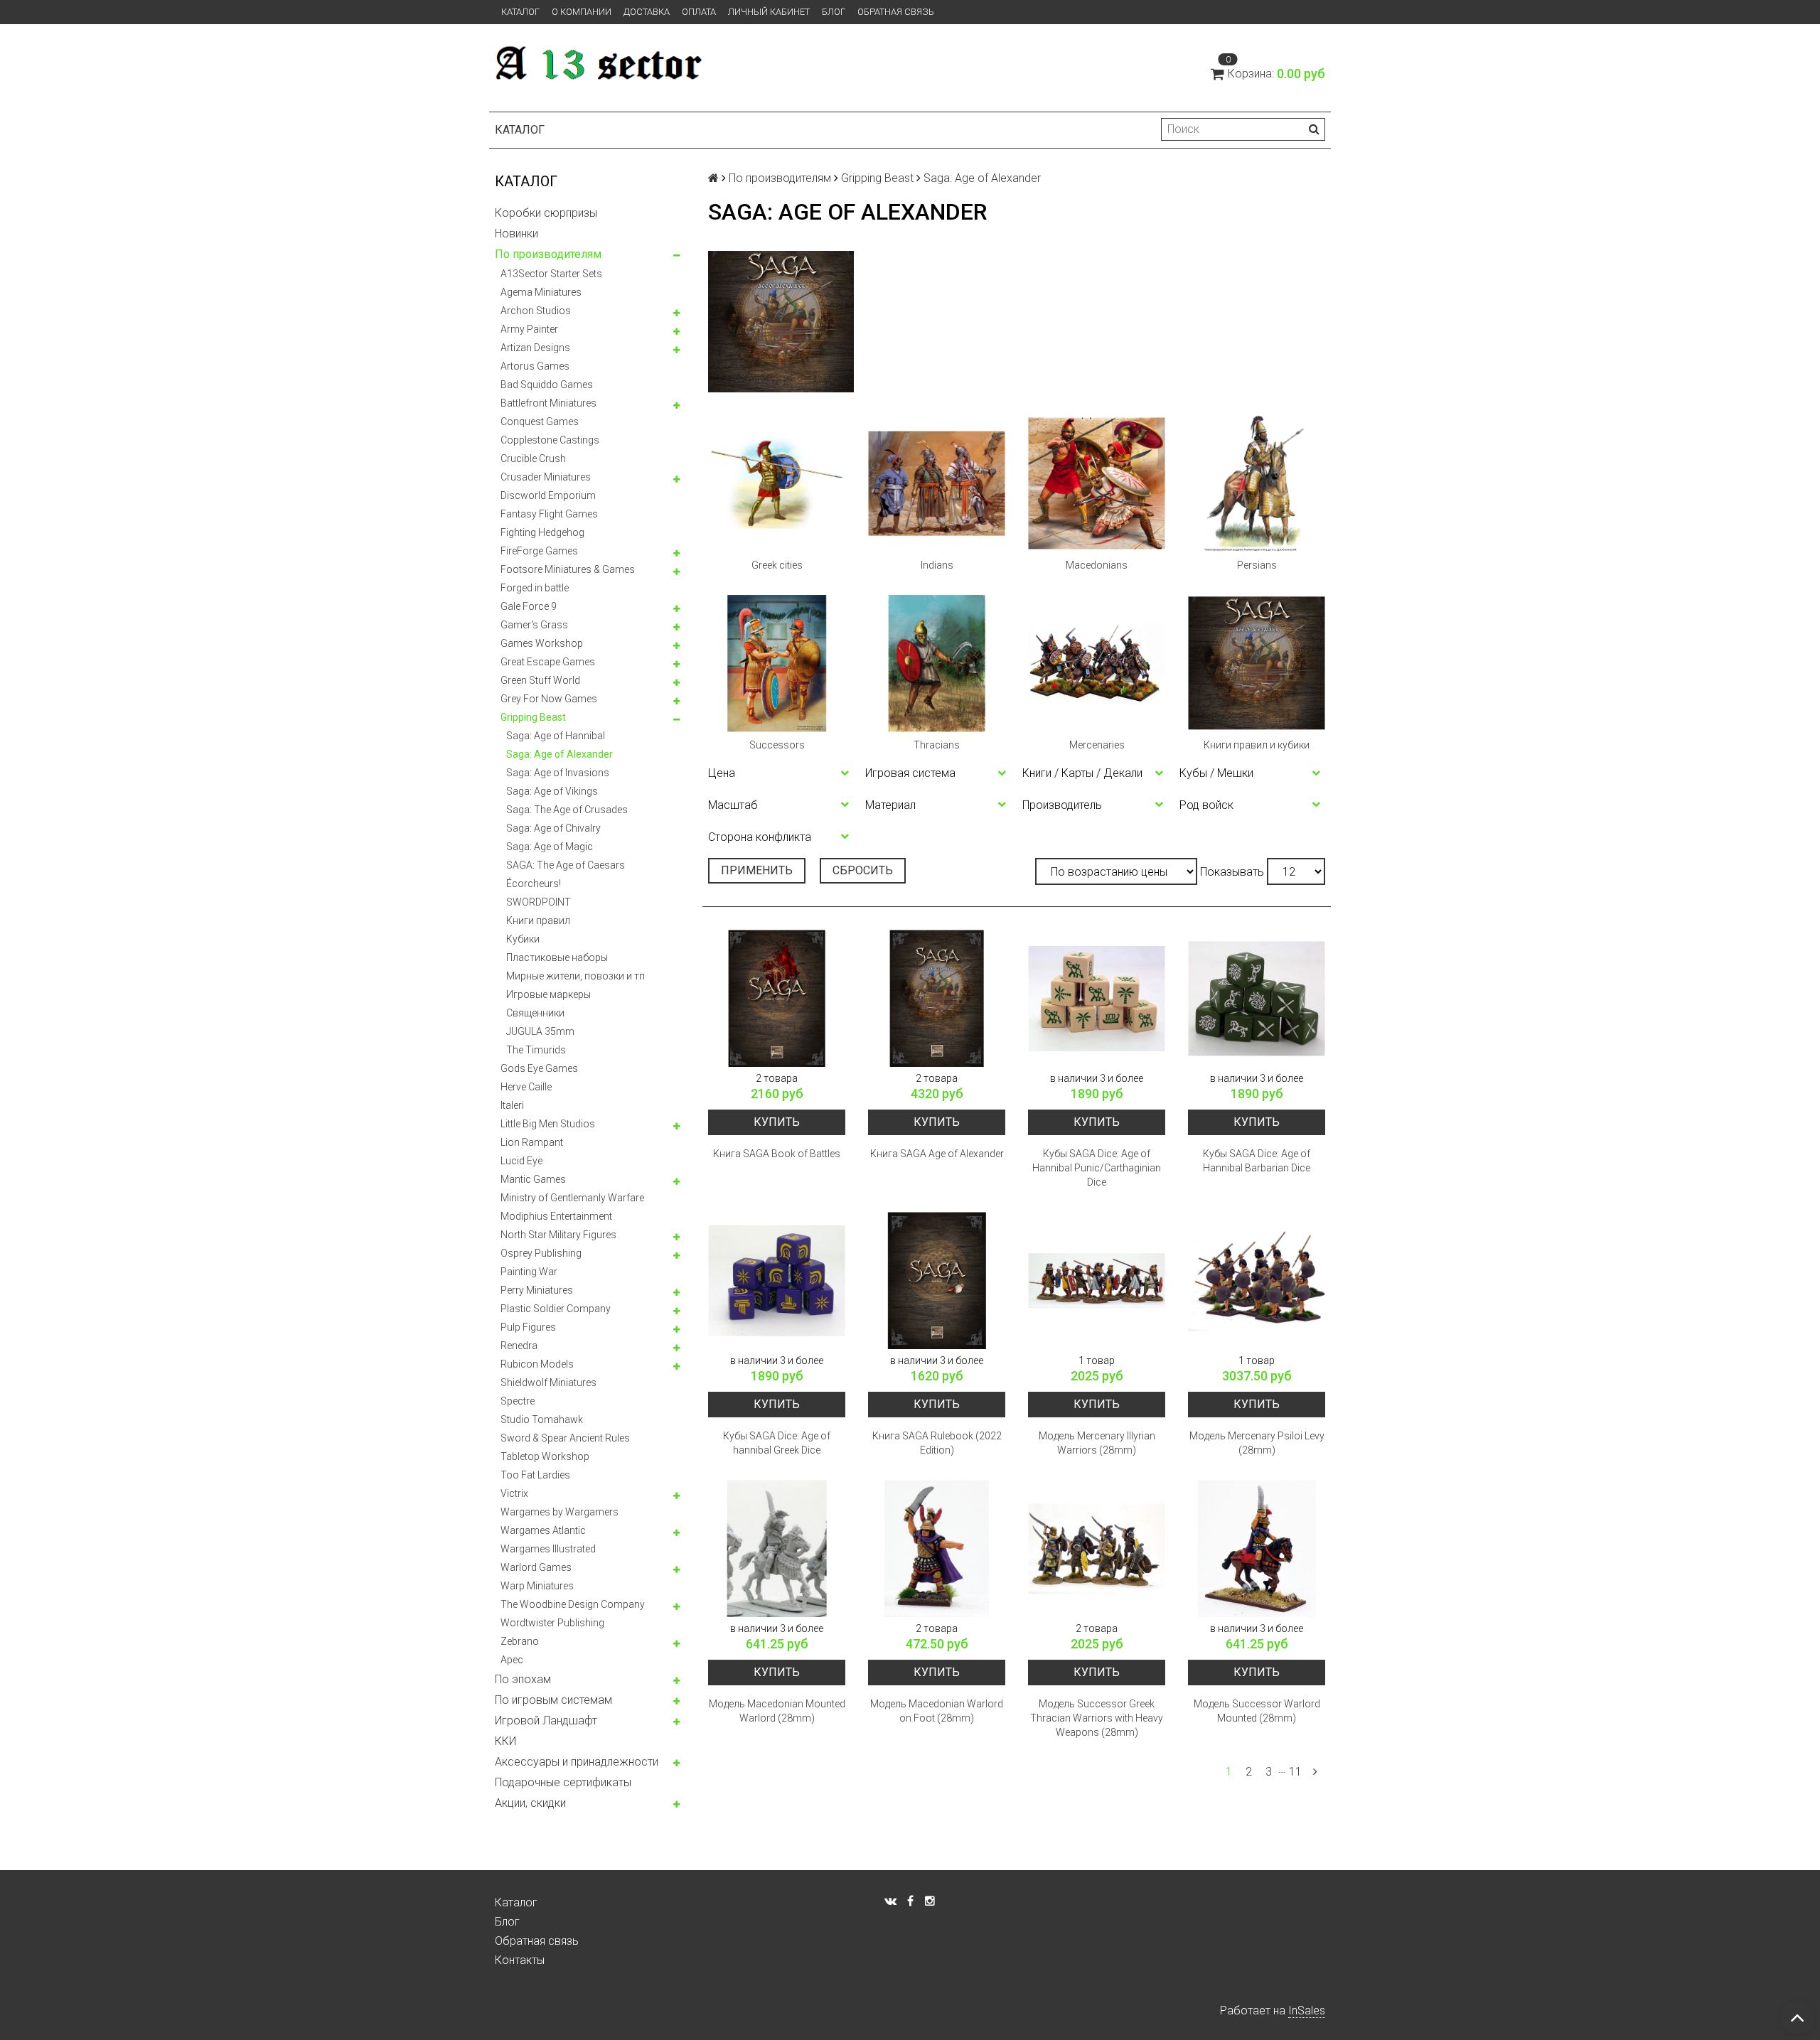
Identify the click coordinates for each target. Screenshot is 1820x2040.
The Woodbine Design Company (573, 1604)
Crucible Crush (533, 458)
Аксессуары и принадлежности (577, 1762)
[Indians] (937, 484)
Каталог (520, 12)
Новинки (516, 233)
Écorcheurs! (534, 884)
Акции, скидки (530, 1803)
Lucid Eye (521, 1161)
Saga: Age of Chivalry (553, 828)
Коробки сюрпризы (546, 213)
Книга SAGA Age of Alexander (937, 1154)
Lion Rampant (532, 1142)
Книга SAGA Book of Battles (777, 1154)
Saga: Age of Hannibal (556, 736)
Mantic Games (533, 1179)
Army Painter (529, 329)
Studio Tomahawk (542, 1419)
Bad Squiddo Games (547, 385)
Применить (757, 870)
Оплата (699, 12)
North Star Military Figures (558, 1235)
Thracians (937, 745)
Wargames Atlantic (543, 1530)
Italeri (512, 1105)
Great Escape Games (548, 662)
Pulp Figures (528, 1327)
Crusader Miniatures (546, 477)
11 (1295, 1772)
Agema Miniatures (541, 292)
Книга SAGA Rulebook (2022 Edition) (937, 1443)
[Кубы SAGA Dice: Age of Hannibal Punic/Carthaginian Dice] (1097, 998)
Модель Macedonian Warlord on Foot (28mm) (937, 1711)
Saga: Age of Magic (550, 847)
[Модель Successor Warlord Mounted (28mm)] (1257, 1548)
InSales (1307, 2011)
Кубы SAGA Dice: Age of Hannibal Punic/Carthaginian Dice (1097, 1168)
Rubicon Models (537, 1364)
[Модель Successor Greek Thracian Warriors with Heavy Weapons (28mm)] (1097, 1548)
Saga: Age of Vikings (552, 791)
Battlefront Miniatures (548, 403)
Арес (512, 1660)
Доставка (647, 12)
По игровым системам (553, 1700)
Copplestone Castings (550, 440)
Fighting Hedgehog (542, 532)
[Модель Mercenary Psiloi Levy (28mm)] (1257, 1281)
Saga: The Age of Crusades (567, 810)
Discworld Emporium (548, 495)
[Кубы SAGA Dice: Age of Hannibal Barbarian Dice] (1257, 998)
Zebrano (520, 1641)
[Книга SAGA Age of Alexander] (937, 998)
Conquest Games (540, 422)
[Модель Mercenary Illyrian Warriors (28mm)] (1097, 1281)
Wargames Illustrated (548, 1549)
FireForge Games (539, 551)
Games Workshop (542, 643)
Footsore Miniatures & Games (568, 569)
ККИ (505, 1741)
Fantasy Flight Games (549, 514)
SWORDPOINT (539, 902)
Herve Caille (526, 1087)
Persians (1257, 565)
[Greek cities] (777, 484)
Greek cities (777, 565)
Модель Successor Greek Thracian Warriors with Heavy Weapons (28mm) (1097, 1718)
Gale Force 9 (529, 606)
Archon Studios (536, 311)
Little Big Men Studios (548, 1124)
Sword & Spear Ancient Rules (565, 1438)
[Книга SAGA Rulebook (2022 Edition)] (937, 1281)
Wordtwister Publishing (552, 1623)
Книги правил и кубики (1257, 745)
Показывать (1232, 872)
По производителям (548, 254)
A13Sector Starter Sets (551, 274)
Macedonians (1097, 565)
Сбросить (863, 870)
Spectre (518, 1401)
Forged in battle (535, 588)
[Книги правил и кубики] (1257, 664)
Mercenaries (1097, 745)
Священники (535, 1013)
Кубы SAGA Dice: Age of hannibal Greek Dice (777, 1443)
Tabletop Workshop (545, 1456)
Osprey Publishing (541, 1253)
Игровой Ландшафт (546, 1720)
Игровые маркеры (548, 994)
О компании (582, 12)
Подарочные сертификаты (563, 1782)
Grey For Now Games (549, 699)
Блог (834, 12)
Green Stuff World (540, 680)
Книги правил (538, 920)
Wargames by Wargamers (560, 1512)
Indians (937, 565)
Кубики (523, 939)
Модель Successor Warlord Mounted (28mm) (1257, 1711)
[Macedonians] (1097, 484)
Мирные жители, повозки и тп (576, 976)
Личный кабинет (769, 12)
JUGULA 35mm (540, 1031)
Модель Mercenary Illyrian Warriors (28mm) (1097, 1443)
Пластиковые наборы (557, 957)
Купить (777, 1122)
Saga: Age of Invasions (558, 773)
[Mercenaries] (1097, 664)
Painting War (529, 1272)
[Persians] (1257, 484)
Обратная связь (896, 12)
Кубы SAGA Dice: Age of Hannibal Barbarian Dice (1257, 1161)
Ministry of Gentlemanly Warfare (572, 1198)
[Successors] (777, 664)
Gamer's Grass (534, 625)
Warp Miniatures (537, 1586)
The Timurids (536, 1050)
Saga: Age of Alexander (560, 754)
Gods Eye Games (539, 1068)
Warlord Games (536, 1567)
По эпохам (523, 1679)
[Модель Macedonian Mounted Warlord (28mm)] (777, 1548)
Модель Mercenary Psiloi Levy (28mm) (1257, 1443)
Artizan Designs (535, 348)
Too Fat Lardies (535, 1475)
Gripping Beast (533, 717)
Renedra (519, 1346)
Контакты (520, 1960)
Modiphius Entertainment (556, 1216)
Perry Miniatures (537, 1290)
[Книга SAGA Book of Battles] (777, 998)
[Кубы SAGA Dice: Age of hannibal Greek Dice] (777, 1281)
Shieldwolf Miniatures (548, 1383)
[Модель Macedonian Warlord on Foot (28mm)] (937, 1548)
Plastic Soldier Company (556, 1309)
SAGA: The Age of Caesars (566, 865)
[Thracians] (937, 664)
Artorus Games (535, 366)
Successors (777, 745)
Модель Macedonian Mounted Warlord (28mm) (777, 1711)
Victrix (514, 1493)
